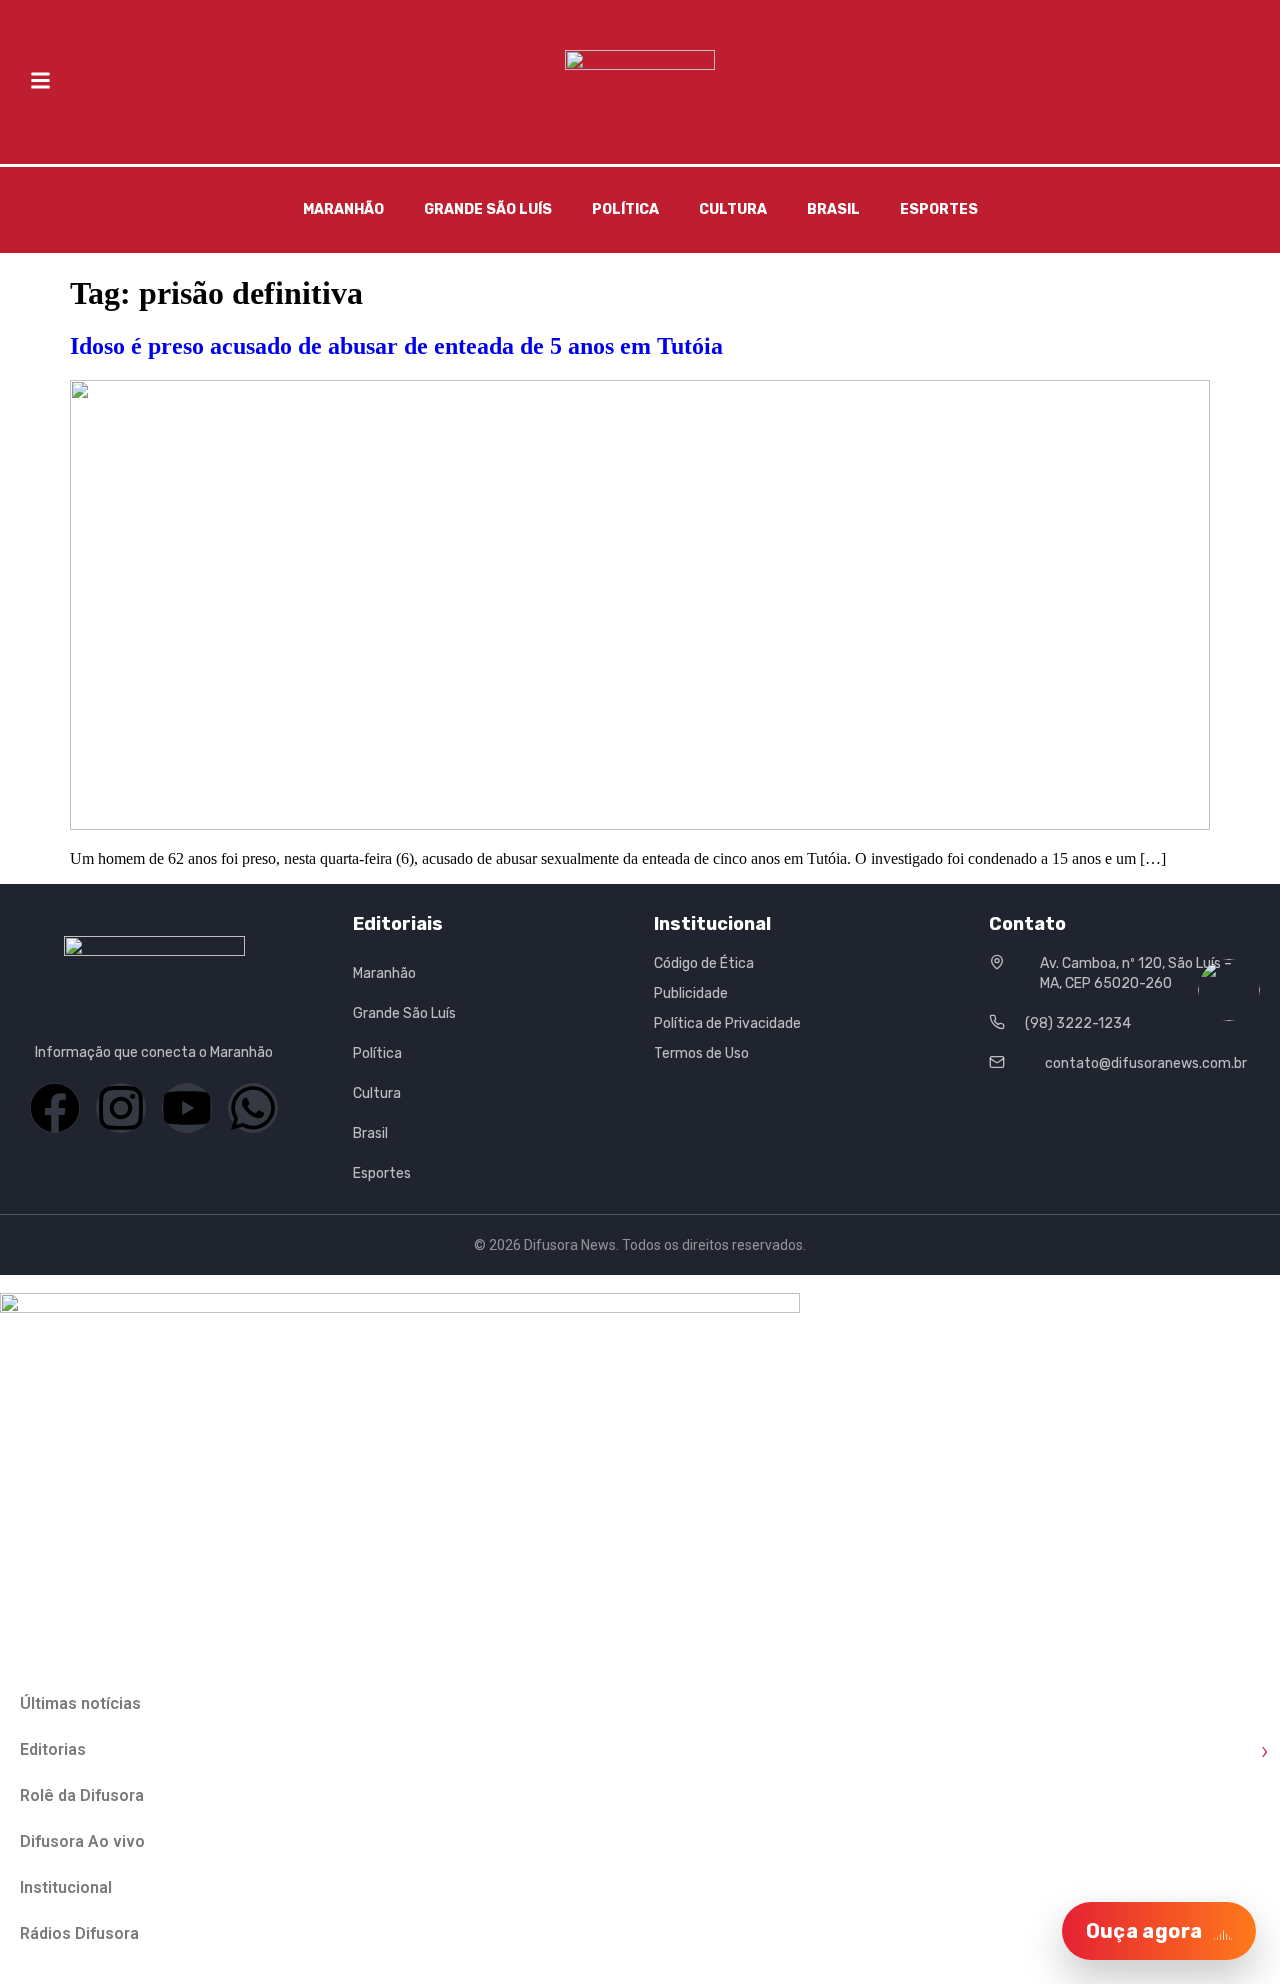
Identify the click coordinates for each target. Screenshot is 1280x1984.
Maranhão (343, 209)
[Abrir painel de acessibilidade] (1229, 990)
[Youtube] (187, 1108)
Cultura (733, 209)
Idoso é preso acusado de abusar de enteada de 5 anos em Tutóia (396, 346)
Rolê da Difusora (82, 1795)
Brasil (833, 209)
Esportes (939, 209)
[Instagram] (121, 1108)
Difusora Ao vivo (82, 1841)
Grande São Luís (488, 209)
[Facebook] (55, 1108)
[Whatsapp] (253, 1108)
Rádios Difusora (79, 1933)
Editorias (644, 1750)
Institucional (66, 1887)
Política (625, 209)
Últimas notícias (80, 1703)
